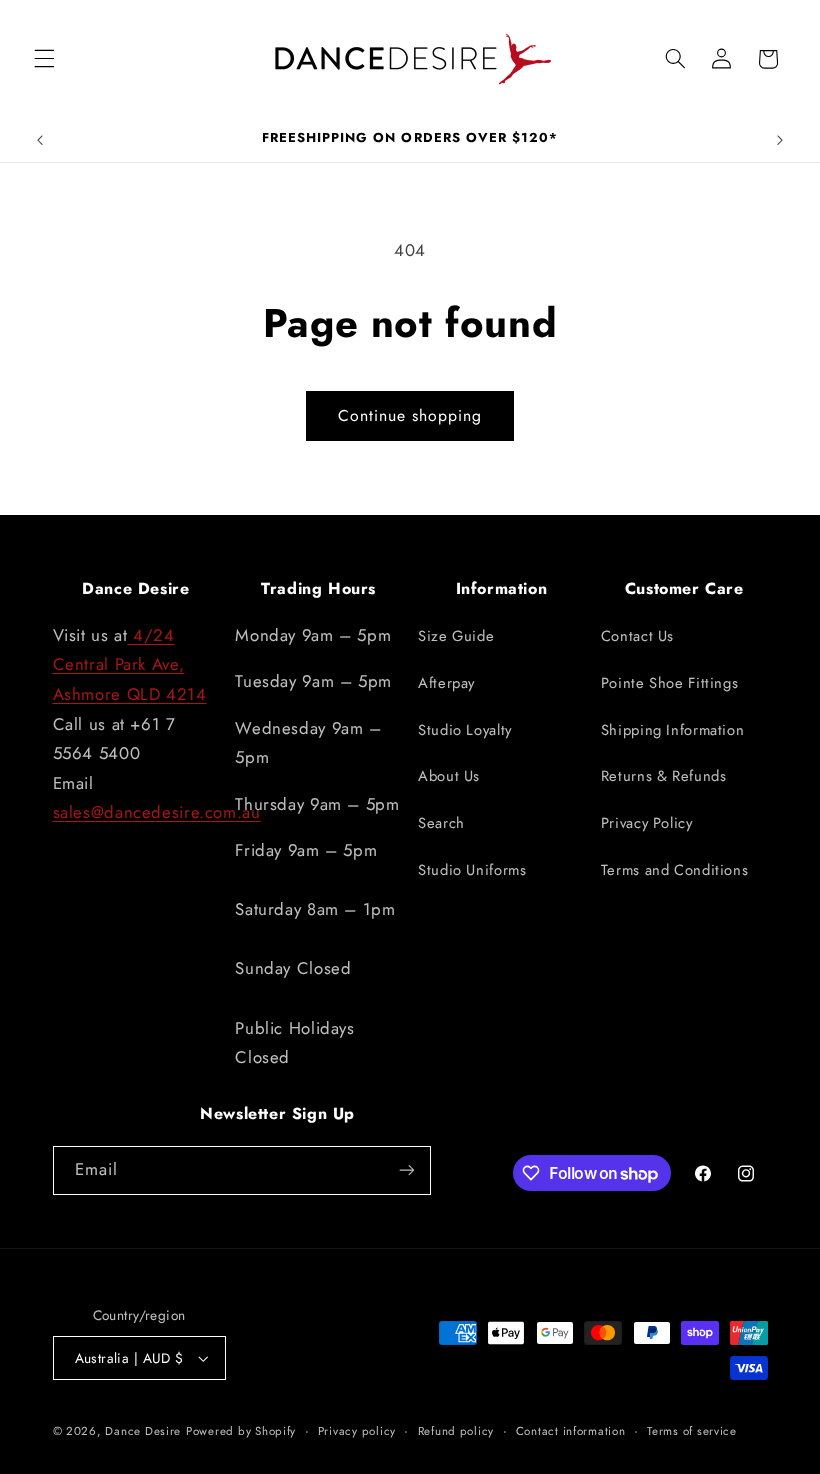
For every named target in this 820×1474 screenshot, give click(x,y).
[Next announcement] (780, 140)
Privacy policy (357, 1431)
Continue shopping (410, 415)
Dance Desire (143, 1431)
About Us (449, 776)
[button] (44, 59)
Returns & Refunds (664, 776)
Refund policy (456, 1431)
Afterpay (446, 683)
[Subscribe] (406, 1170)
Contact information (571, 1431)
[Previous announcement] (40, 140)
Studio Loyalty (465, 730)
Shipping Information (673, 730)
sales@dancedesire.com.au (157, 812)
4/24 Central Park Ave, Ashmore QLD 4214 (130, 664)
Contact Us (637, 636)
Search (441, 823)
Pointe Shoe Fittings (670, 683)
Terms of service (692, 1431)
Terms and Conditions (675, 870)
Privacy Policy (647, 823)
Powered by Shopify (241, 1431)
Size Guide (456, 636)
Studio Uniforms (472, 870)
